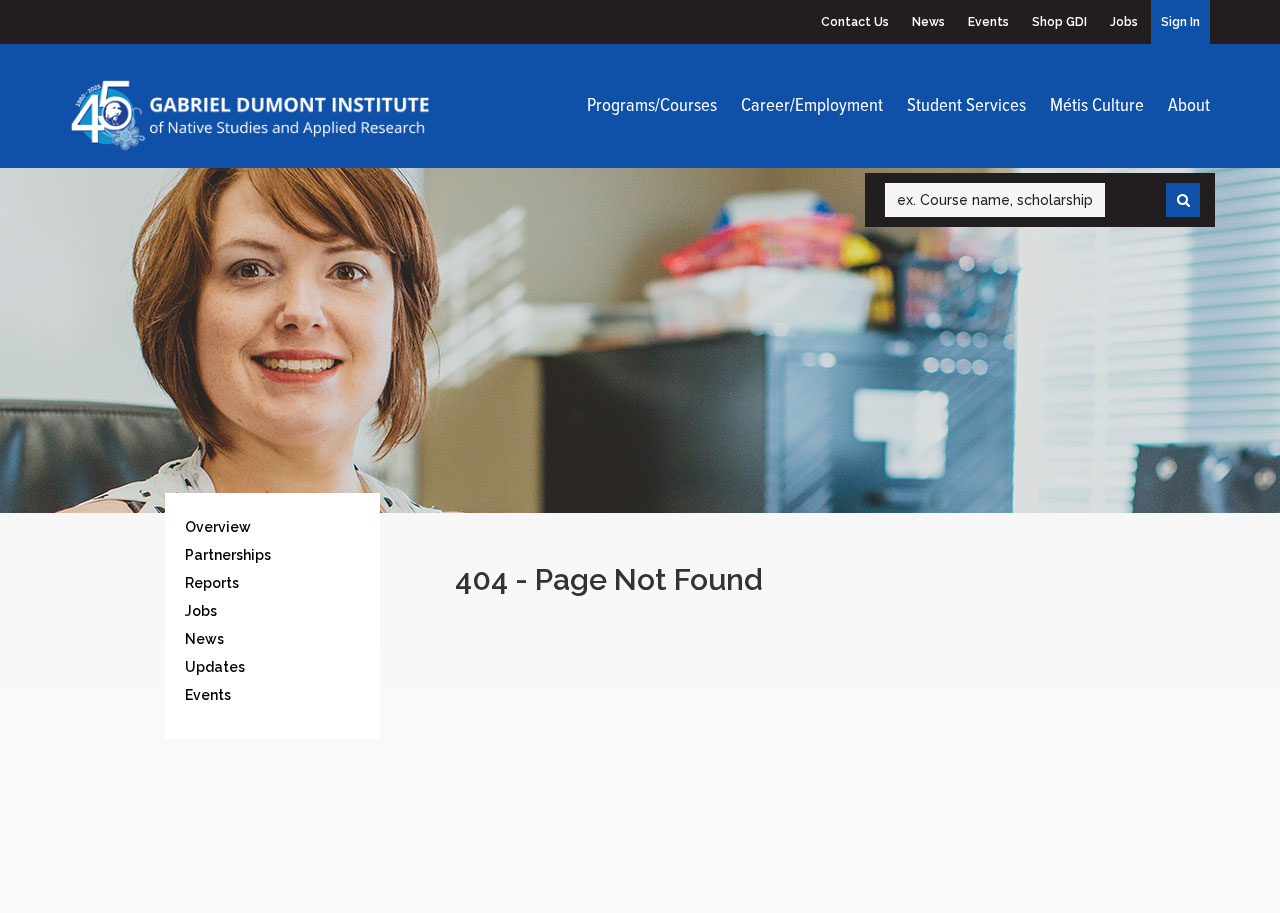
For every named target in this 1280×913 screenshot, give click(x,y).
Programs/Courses (652, 106)
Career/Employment (812, 106)
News (928, 22)
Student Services (966, 106)
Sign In (1180, 22)
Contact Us (855, 22)
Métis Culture (1097, 106)
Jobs (1124, 22)
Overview (218, 527)
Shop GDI (1059, 22)
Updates (215, 667)
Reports (212, 583)
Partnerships (228, 555)
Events (988, 22)
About (1189, 106)
